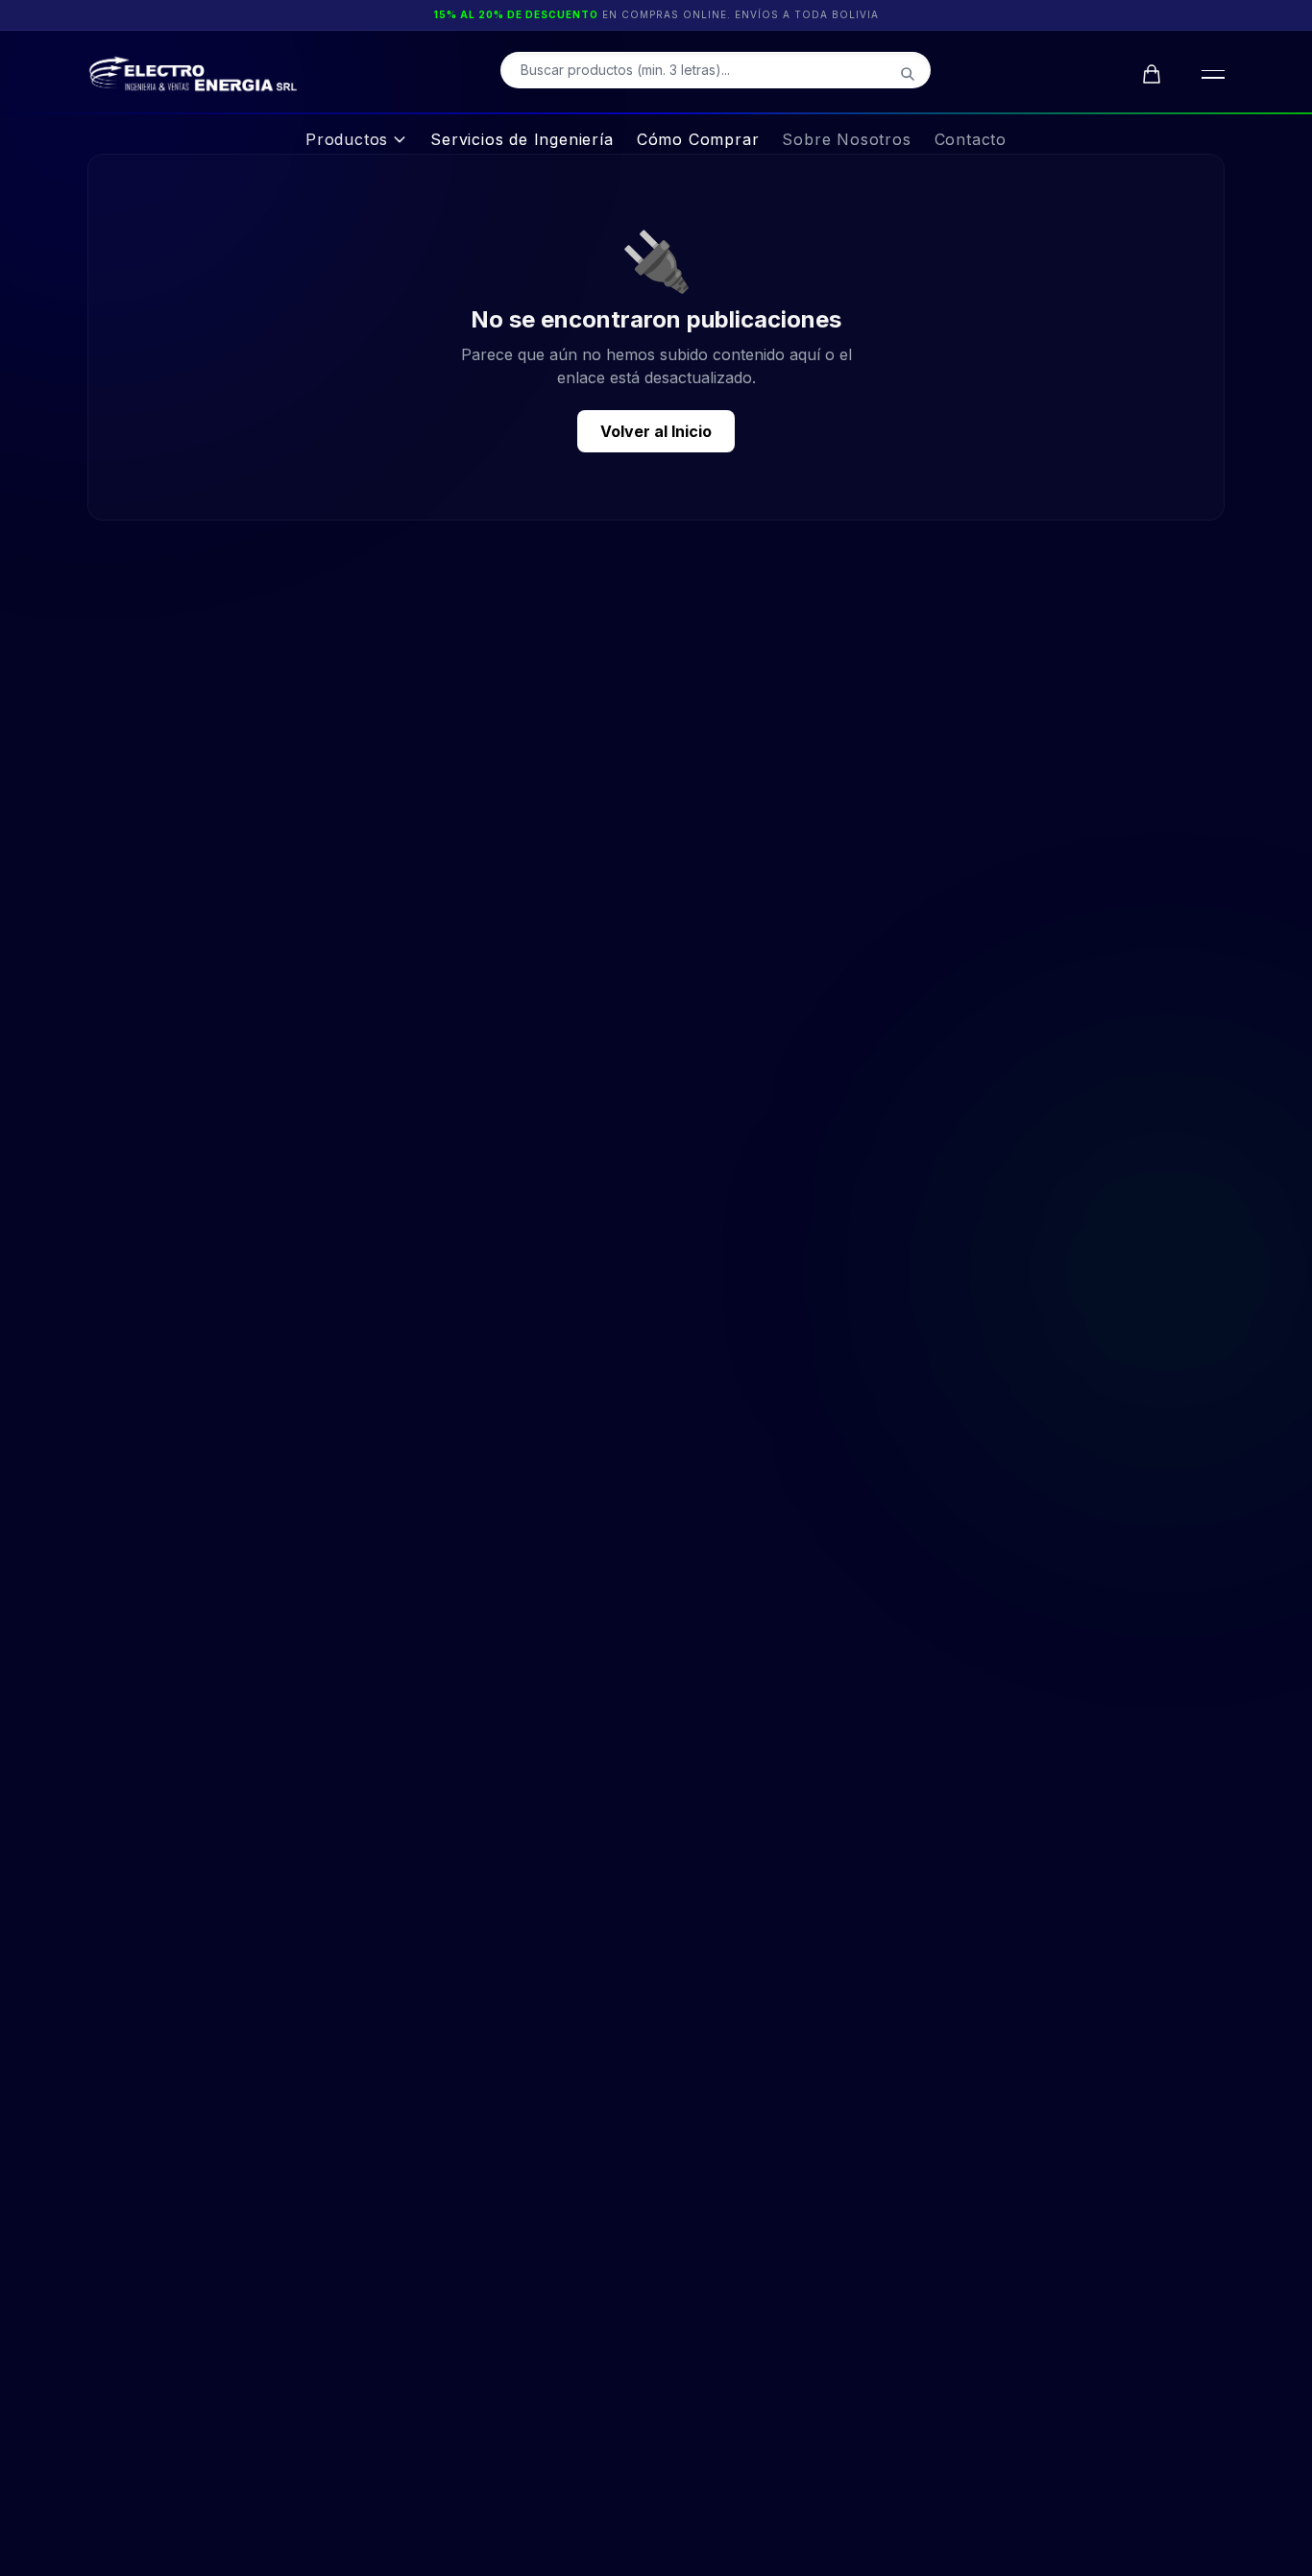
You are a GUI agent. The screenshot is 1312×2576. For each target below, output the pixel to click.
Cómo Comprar (698, 139)
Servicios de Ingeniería (522, 139)
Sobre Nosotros (846, 139)
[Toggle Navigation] (1209, 74)
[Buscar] (908, 74)
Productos (347, 139)
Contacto (971, 139)
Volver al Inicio (656, 431)
